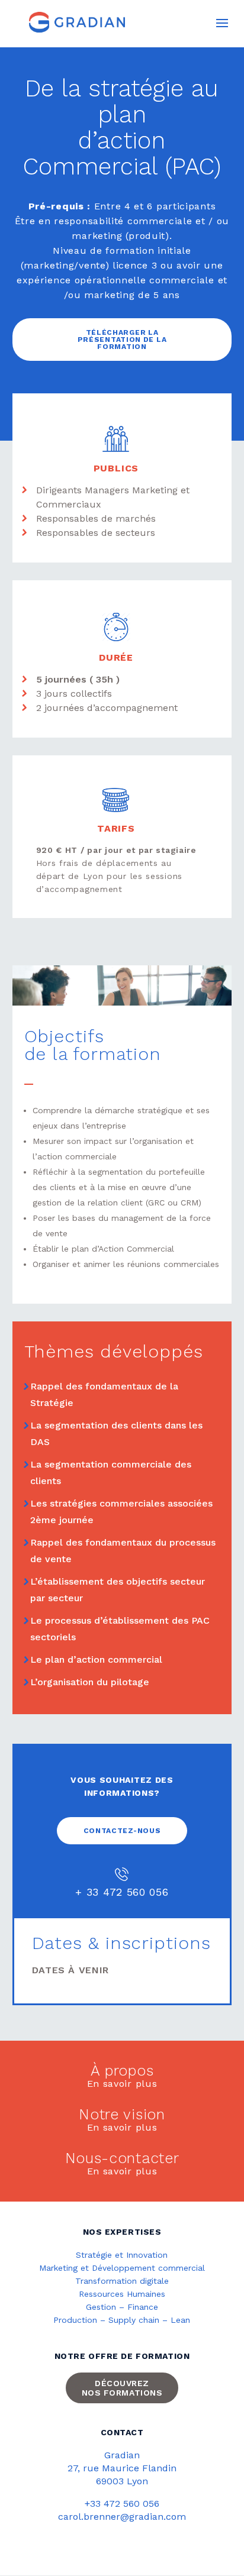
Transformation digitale (122, 2281)
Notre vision (122, 2116)
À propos (122, 2072)
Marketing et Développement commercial (122, 2268)
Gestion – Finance (122, 2307)
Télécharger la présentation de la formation (122, 340)
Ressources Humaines (122, 2294)
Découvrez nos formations (122, 2388)
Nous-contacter (122, 2159)
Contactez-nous (122, 1831)
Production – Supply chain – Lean (122, 2320)
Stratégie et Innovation (122, 2255)
